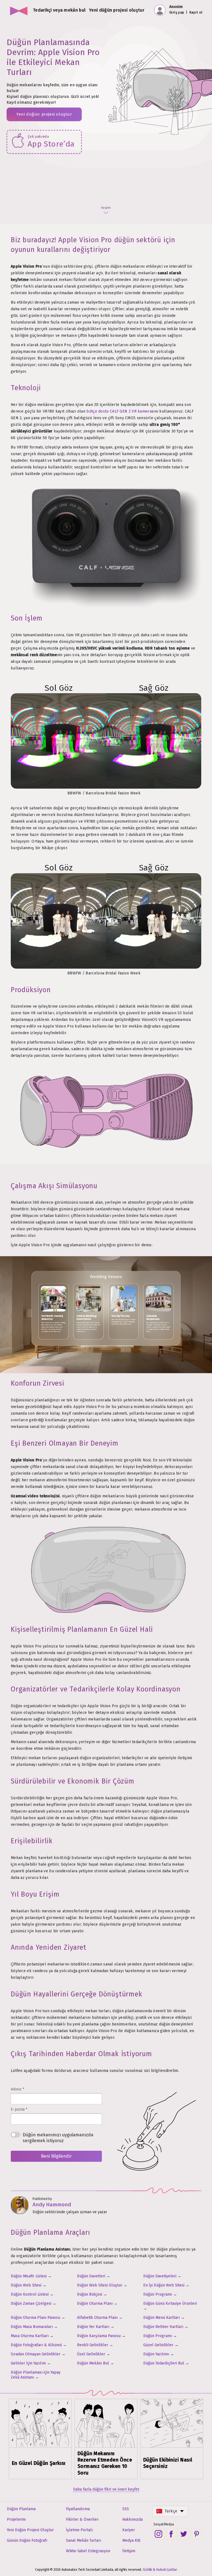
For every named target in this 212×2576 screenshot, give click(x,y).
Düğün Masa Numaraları (32, 2327)
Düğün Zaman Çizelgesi (31, 2303)
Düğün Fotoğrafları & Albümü (36, 2345)
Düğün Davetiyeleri (160, 2276)
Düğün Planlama (21, 2509)
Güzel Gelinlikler (158, 2345)
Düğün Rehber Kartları (163, 2327)
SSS (126, 2509)
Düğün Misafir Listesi (29, 2276)
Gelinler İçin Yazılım (28, 2363)
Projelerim (16, 2519)
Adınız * (18, 2089)
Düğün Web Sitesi (26, 2285)
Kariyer (129, 2530)
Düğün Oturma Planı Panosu (35, 2318)
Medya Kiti (131, 2540)
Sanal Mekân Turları (84, 2540)
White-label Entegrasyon (88, 2551)
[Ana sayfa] (19, 10)
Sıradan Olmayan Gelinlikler (36, 2354)
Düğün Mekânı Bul (93, 2363)
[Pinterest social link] (197, 2534)
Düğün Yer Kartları (93, 2327)
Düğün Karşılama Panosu (99, 2336)
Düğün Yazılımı (156, 2354)
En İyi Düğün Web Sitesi (164, 2285)
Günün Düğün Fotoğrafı (27, 2540)
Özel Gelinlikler (91, 2354)
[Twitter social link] (184, 2534)
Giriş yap (177, 12)
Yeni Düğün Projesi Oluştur (30, 2530)
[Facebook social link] (171, 2534)
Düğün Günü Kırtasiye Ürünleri (170, 2303)
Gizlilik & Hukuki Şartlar (160, 2570)
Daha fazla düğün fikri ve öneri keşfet (106, 2489)
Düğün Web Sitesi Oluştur (100, 2285)
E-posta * (19, 2109)
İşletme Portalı (79, 2530)
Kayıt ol (196, 12)
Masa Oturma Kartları (30, 2336)
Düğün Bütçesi (90, 2294)
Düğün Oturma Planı (95, 2303)
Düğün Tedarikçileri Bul (164, 2363)
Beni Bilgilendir (56, 2156)
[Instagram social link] (158, 2534)
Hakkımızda (132, 2519)
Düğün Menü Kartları (161, 2318)
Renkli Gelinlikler (93, 2345)
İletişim (129, 2551)
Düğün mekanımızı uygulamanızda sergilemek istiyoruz (58, 2138)
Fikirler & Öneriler (82, 2519)
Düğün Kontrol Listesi (30, 2294)
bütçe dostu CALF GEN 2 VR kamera (119, 411)
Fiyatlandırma (78, 2509)
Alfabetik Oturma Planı (97, 2318)
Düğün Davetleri (91, 2276)
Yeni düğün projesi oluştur (44, 114)
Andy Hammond (52, 2205)
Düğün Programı (158, 2294)
